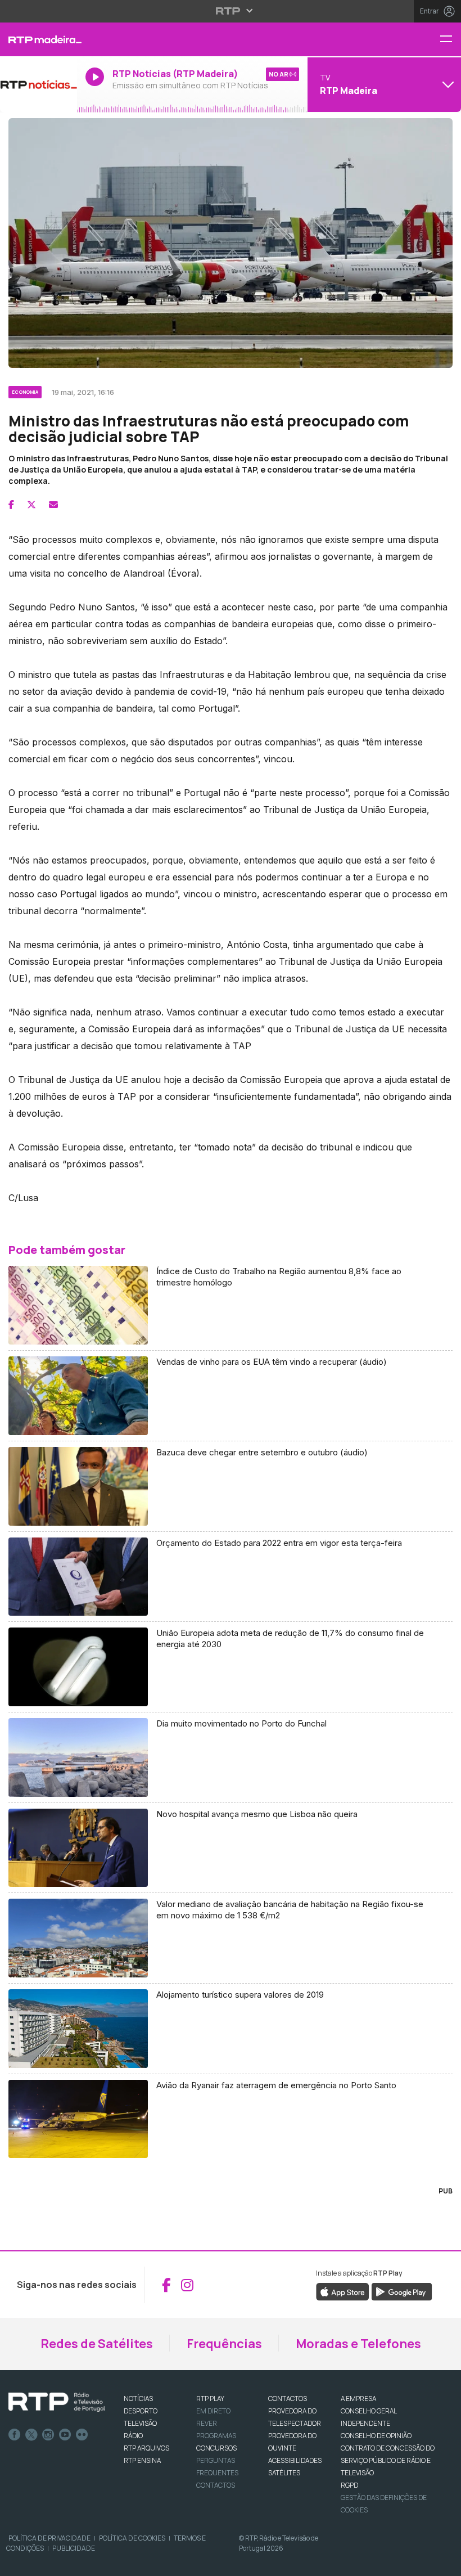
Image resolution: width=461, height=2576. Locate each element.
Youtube (65, 2435)
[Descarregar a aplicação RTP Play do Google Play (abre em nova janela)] (402, 2291)
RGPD (349, 2485)
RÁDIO (133, 2436)
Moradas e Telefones (358, 2344)
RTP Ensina (142, 2460)
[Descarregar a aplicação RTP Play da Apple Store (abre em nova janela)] (343, 2291)
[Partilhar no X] (31, 505)
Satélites (284, 2473)
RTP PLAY (210, 2399)
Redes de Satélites (97, 2344)
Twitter (31, 2435)
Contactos (216, 2485)
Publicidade (74, 2548)
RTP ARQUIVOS (146, 2448)
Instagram (48, 2435)
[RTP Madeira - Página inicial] (39, 39)
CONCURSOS (216, 2448)
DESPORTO (141, 2411)
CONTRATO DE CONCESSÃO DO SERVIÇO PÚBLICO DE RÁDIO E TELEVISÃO (388, 2460)
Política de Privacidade (49, 2538)
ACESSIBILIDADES (295, 2460)
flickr (82, 2435)
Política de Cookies (132, 2538)
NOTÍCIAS (138, 2399)
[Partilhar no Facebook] (11, 505)
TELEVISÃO (140, 2423)
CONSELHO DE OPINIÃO (376, 2436)
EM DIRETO (213, 2411)
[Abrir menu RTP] (231, 11)
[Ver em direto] (39, 84)
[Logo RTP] (57, 2402)
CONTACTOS (288, 2399)
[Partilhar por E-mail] (53, 505)
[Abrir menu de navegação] (450, 40)
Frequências (224, 2344)
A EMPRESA (358, 2399)
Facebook (15, 2435)
